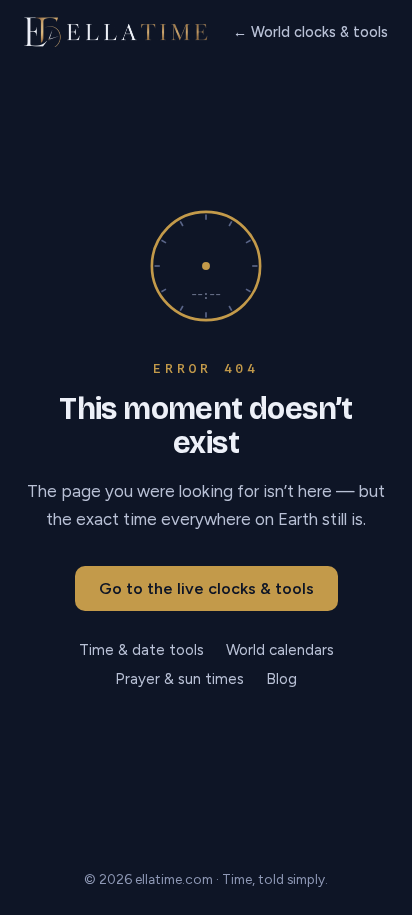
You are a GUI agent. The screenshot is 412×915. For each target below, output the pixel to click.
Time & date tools (141, 650)
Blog (281, 679)
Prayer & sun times (179, 679)
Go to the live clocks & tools (206, 588)
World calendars (280, 650)
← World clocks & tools (310, 32)
